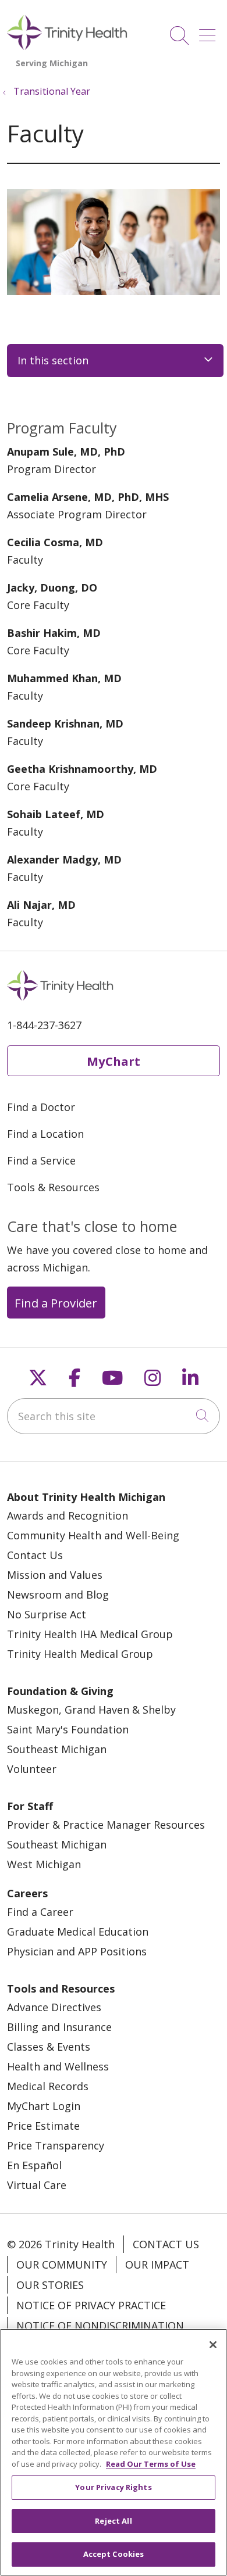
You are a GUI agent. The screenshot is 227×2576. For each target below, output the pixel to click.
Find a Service (41, 1160)
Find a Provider (56, 1303)
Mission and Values (55, 1575)
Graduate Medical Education (78, 1932)
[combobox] (114, 1416)
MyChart (114, 1061)
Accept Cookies (114, 2554)
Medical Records (48, 2086)
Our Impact (157, 2265)
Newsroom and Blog (58, 1595)
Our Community (62, 2265)
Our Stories (50, 2285)
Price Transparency (56, 2145)
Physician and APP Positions (77, 1951)
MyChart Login (44, 2106)
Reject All (113, 2521)
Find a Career (40, 1912)
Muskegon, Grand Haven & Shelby (91, 1710)
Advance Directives (54, 2007)
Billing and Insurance (59, 2027)
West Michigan (44, 1864)
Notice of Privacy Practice (91, 2305)
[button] (210, 31)
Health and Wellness (58, 2066)
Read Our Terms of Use (151, 2464)
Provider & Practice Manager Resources (106, 1825)
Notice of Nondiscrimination (100, 2326)
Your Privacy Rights (113, 2487)
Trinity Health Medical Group (80, 1654)
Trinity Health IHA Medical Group (90, 1634)
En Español (34, 2165)
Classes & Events (49, 2047)
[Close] (213, 2345)
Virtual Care (37, 2185)
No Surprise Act (47, 1614)
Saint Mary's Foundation (68, 1729)
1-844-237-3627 (44, 1025)
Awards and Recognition (68, 1515)
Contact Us (35, 1555)
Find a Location (45, 1134)
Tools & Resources (53, 1187)
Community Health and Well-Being (93, 1535)
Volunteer (32, 1769)
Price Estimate (43, 2126)
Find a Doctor (41, 1107)
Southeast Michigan (57, 1749)
